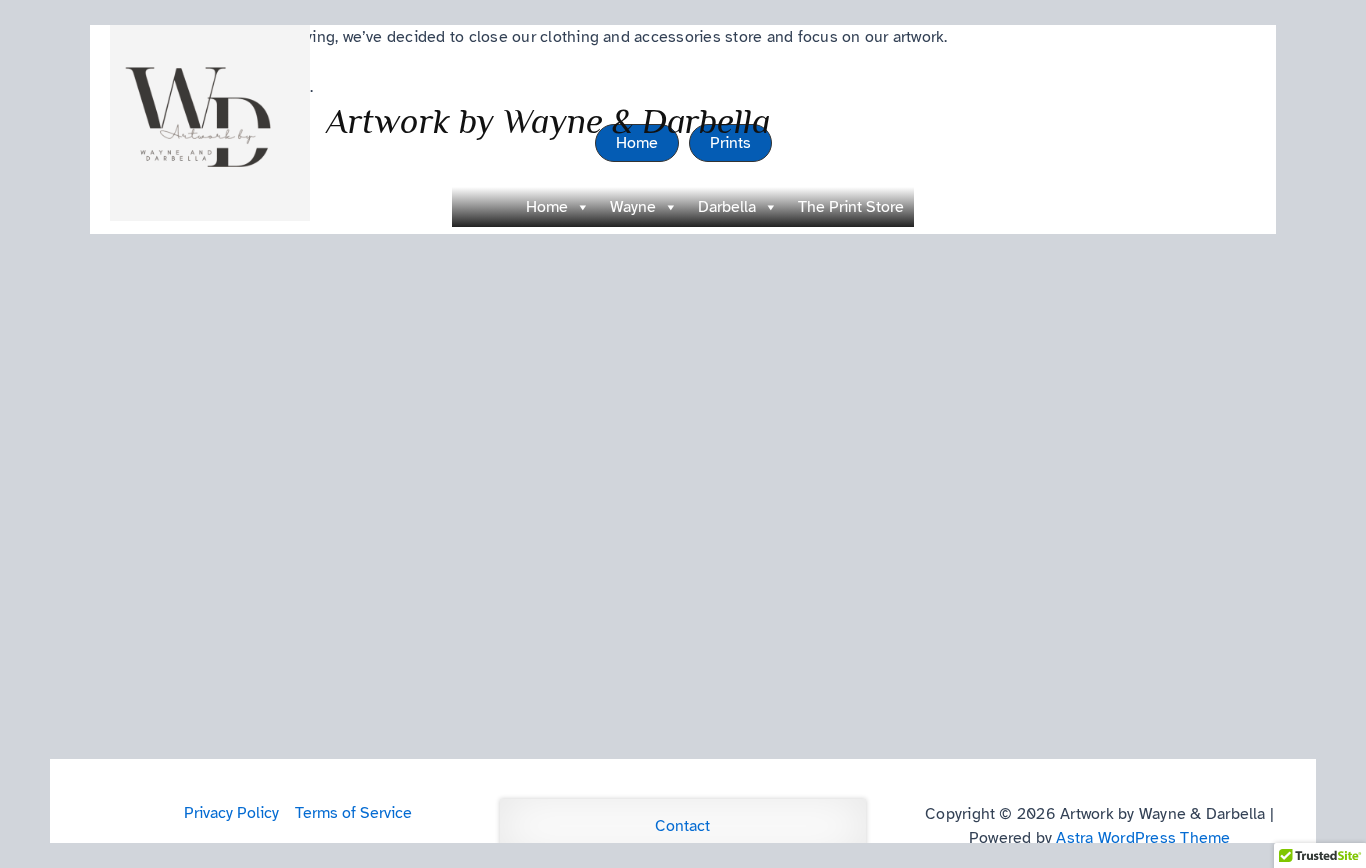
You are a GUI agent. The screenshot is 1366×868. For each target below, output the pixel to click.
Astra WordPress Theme (1143, 838)
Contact (682, 826)
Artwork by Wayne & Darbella (548, 121)
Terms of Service (353, 813)
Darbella (727, 207)
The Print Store (851, 207)
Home (547, 207)
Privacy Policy (231, 813)
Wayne (633, 207)
